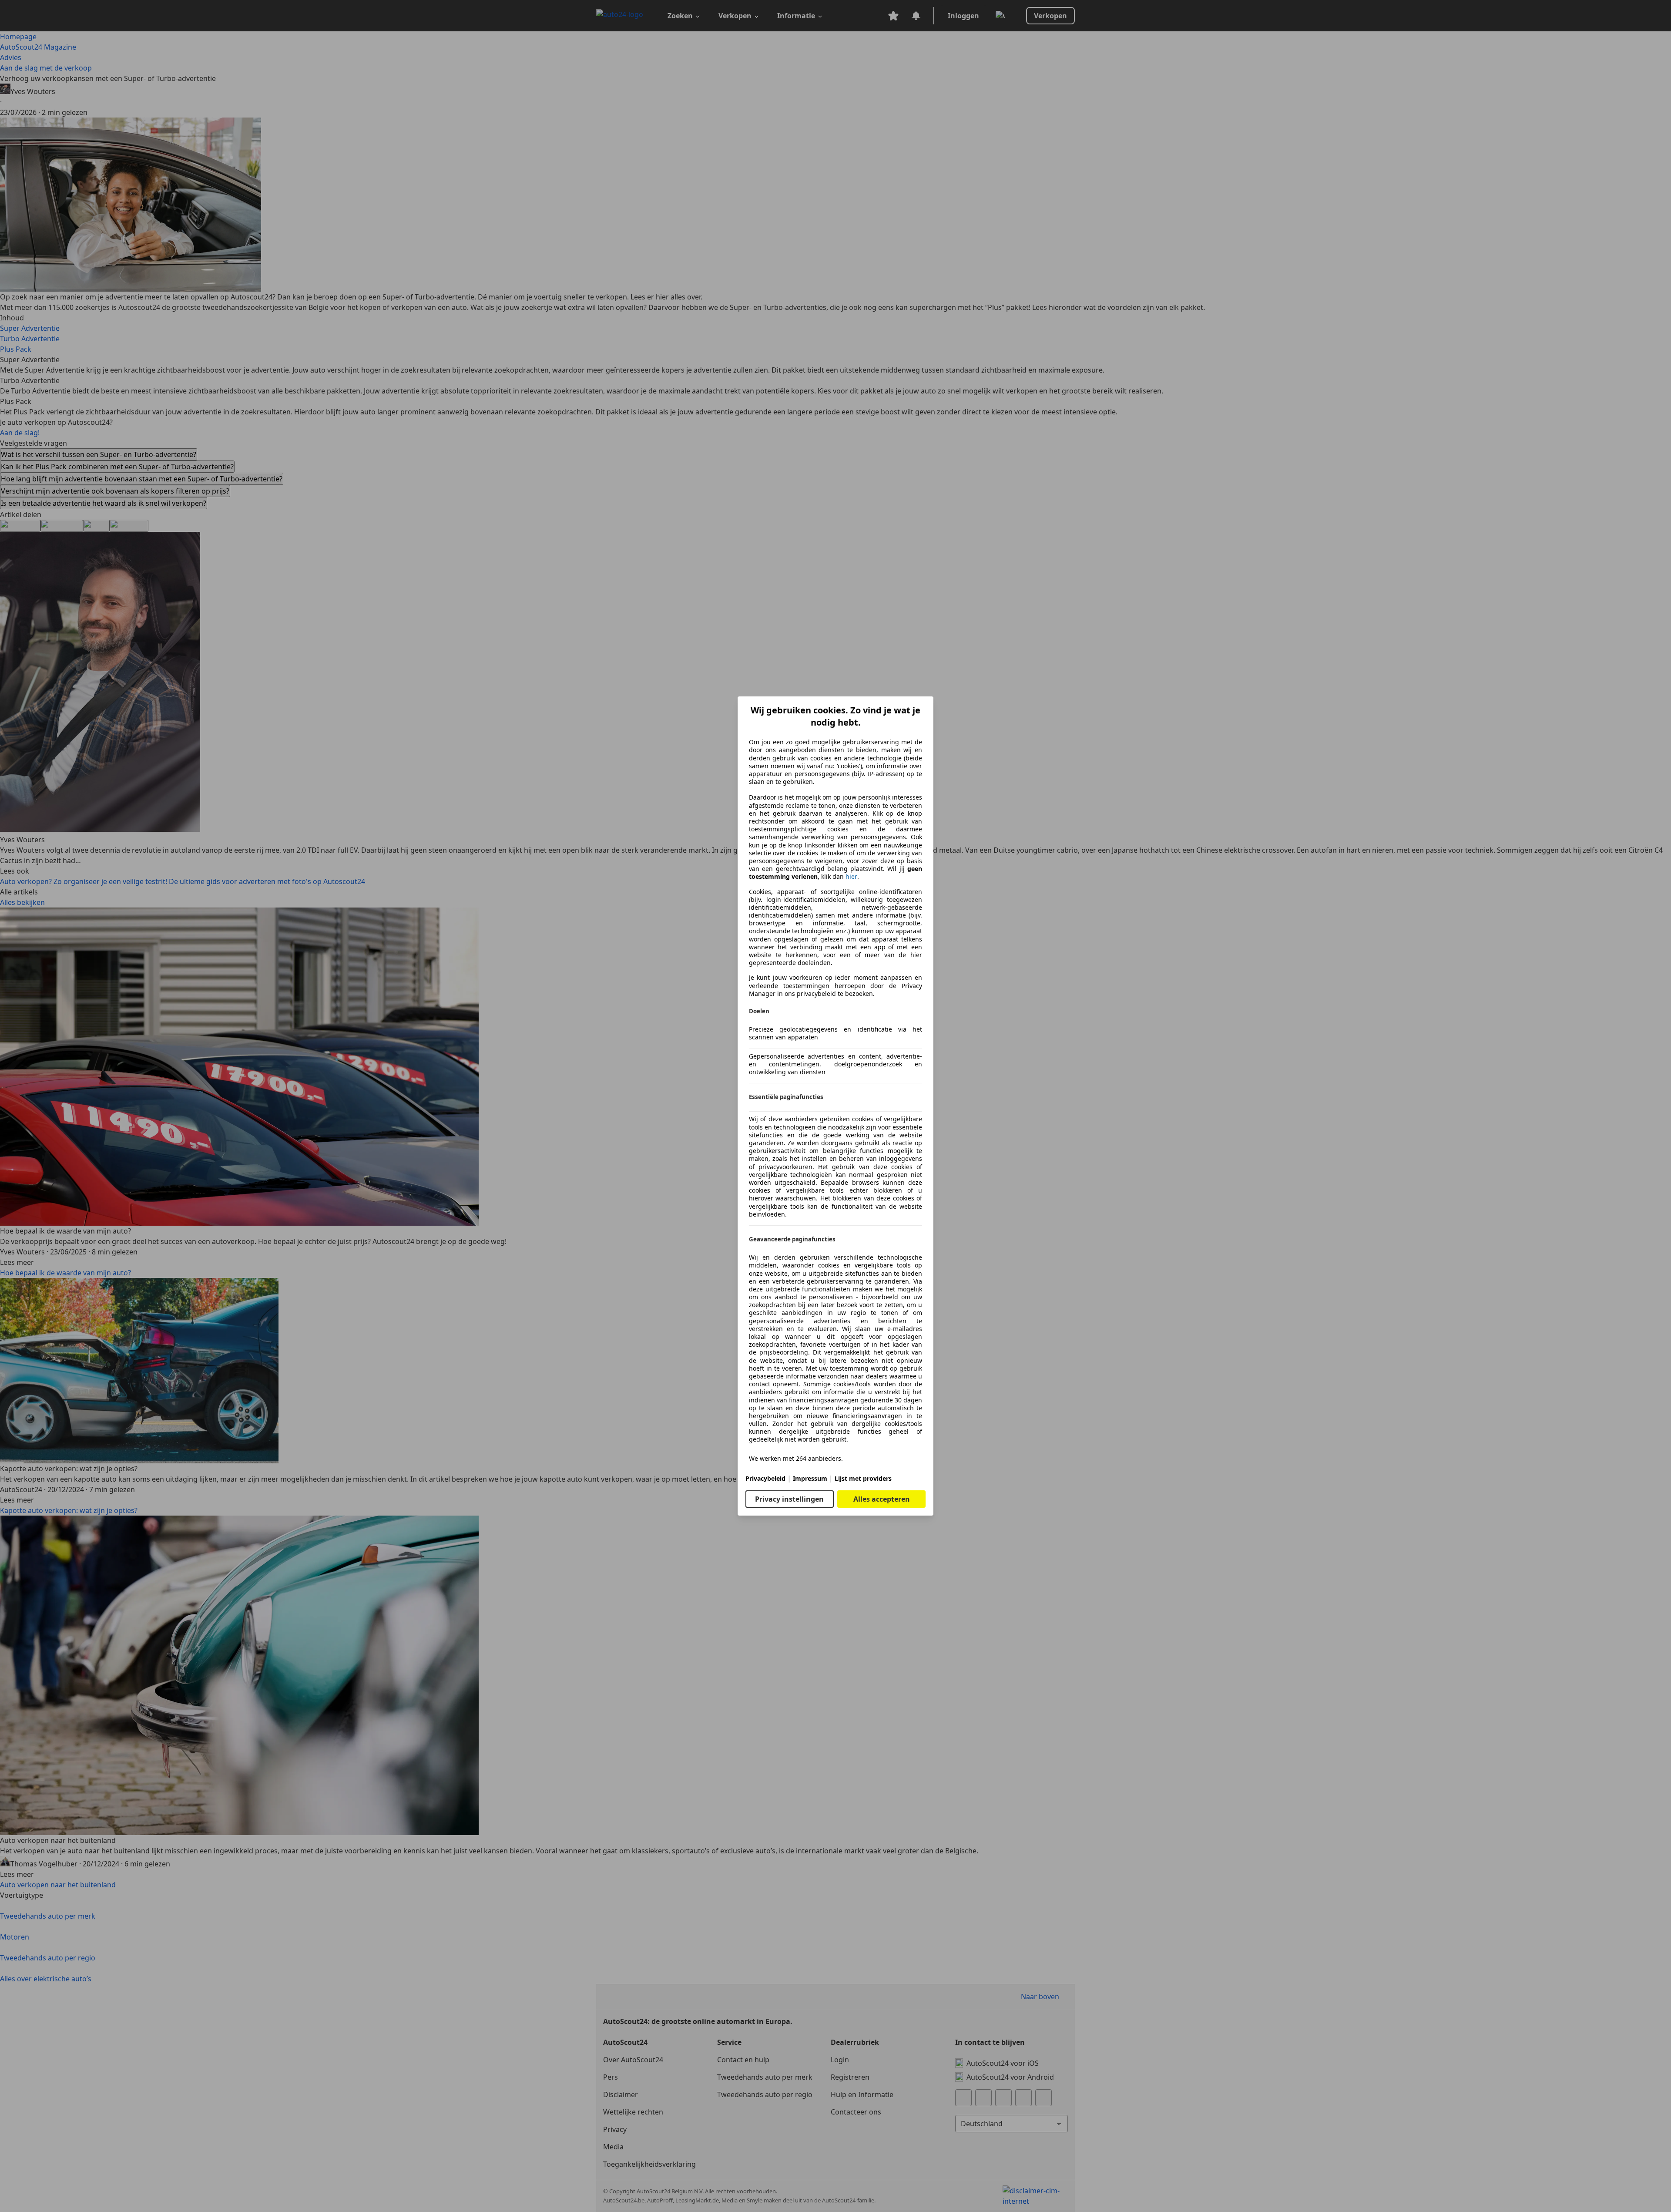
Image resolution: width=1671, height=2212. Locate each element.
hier (851, 877)
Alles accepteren (882, 1499)
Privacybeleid (765, 1478)
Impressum (810, 1478)
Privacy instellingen (789, 1499)
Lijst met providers (863, 1478)
